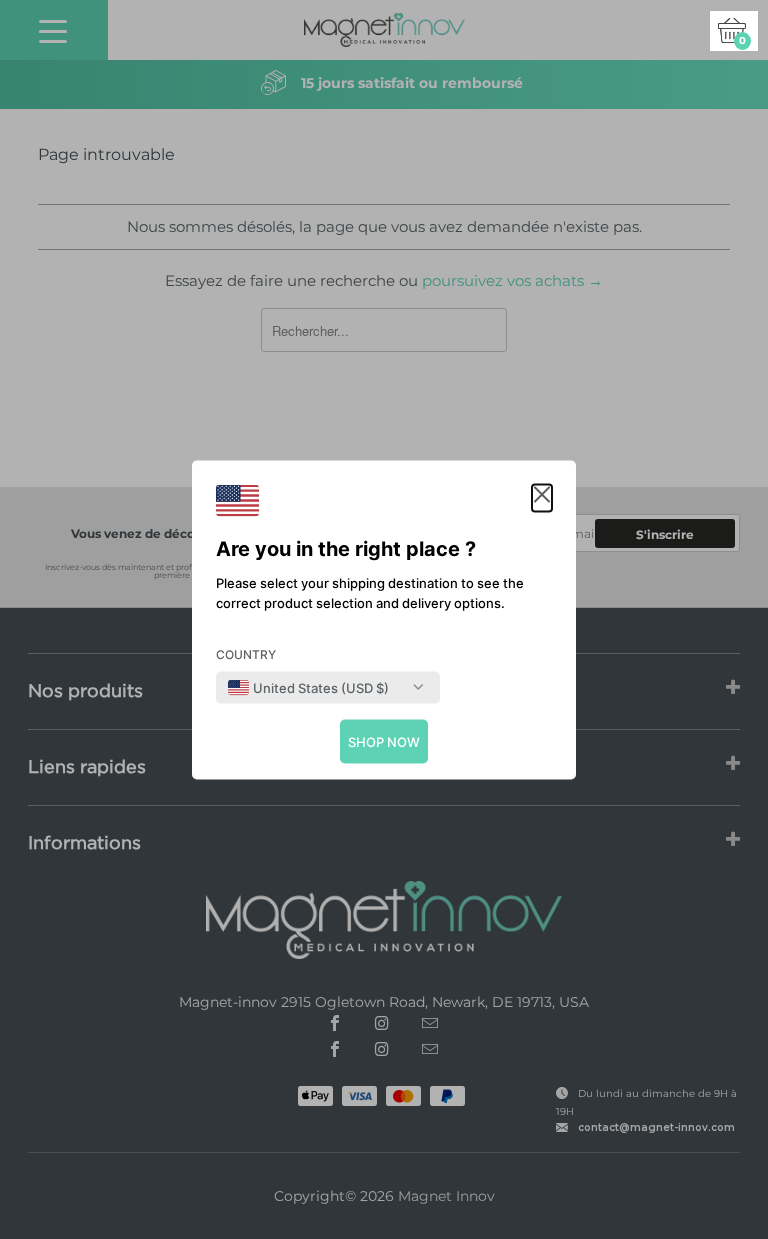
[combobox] (308, 687)
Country (246, 653)
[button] (542, 497)
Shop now (384, 741)
